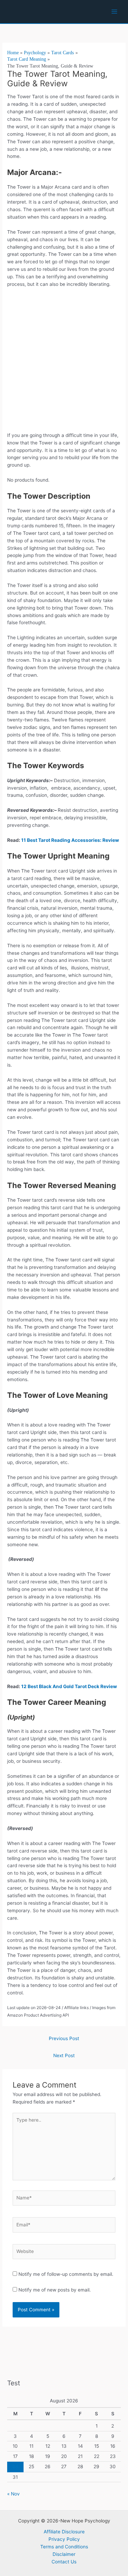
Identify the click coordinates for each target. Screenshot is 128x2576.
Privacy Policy (64, 2539)
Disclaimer (64, 2554)
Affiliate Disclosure (64, 2532)
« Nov (13, 2494)
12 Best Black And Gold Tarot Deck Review (70, 1686)
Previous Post (64, 2038)
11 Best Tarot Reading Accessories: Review (70, 840)
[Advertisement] (64, 362)
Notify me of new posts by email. (55, 2290)
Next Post (64, 2055)
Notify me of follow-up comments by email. (66, 2274)
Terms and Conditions (64, 2547)
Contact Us (64, 2562)
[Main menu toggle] (115, 12)
